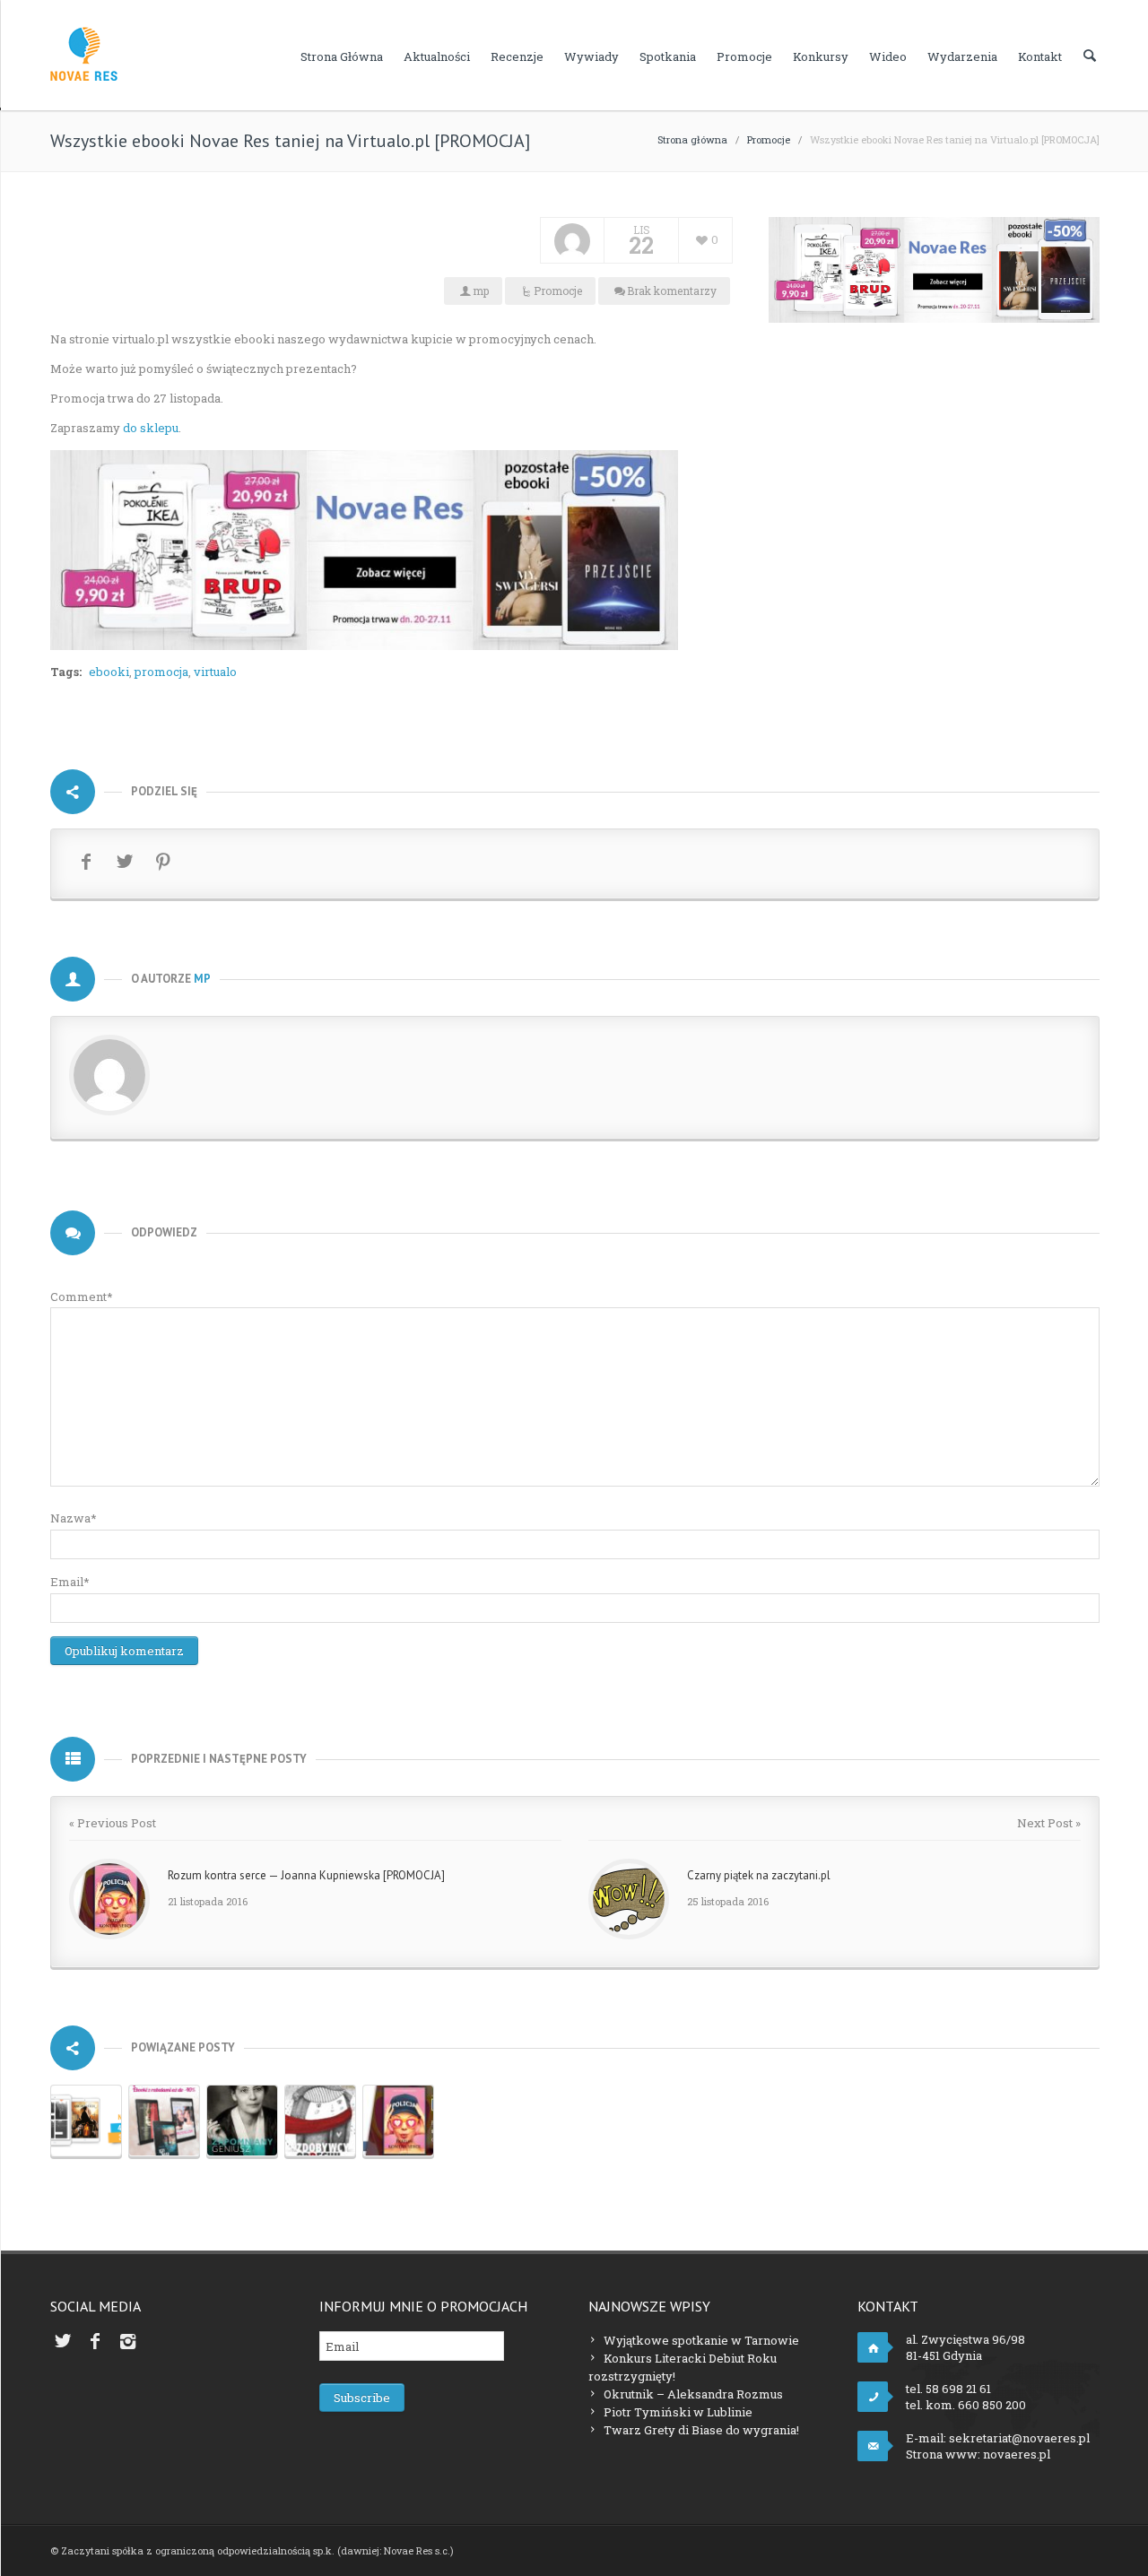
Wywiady (591, 56)
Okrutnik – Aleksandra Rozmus (693, 2394)
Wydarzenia (962, 56)
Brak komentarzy (672, 291)
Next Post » (1049, 1823)
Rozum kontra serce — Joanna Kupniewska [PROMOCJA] (306, 1875)
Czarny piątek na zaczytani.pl (759, 1875)
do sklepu (151, 428)
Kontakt (1040, 56)
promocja (161, 672)
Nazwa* (74, 1518)
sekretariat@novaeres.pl (1019, 2438)
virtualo (215, 672)
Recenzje (517, 56)
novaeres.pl (1017, 2454)
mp (481, 291)
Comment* (82, 1297)
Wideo (888, 56)
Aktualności (437, 56)
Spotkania (668, 56)
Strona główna (342, 56)
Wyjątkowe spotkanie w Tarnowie (701, 2340)
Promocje (744, 56)
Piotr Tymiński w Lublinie (678, 2412)
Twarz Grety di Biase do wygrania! (701, 2430)
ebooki (109, 672)
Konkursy (821, 56)
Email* (70, 1582)
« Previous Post (113, 1823)
